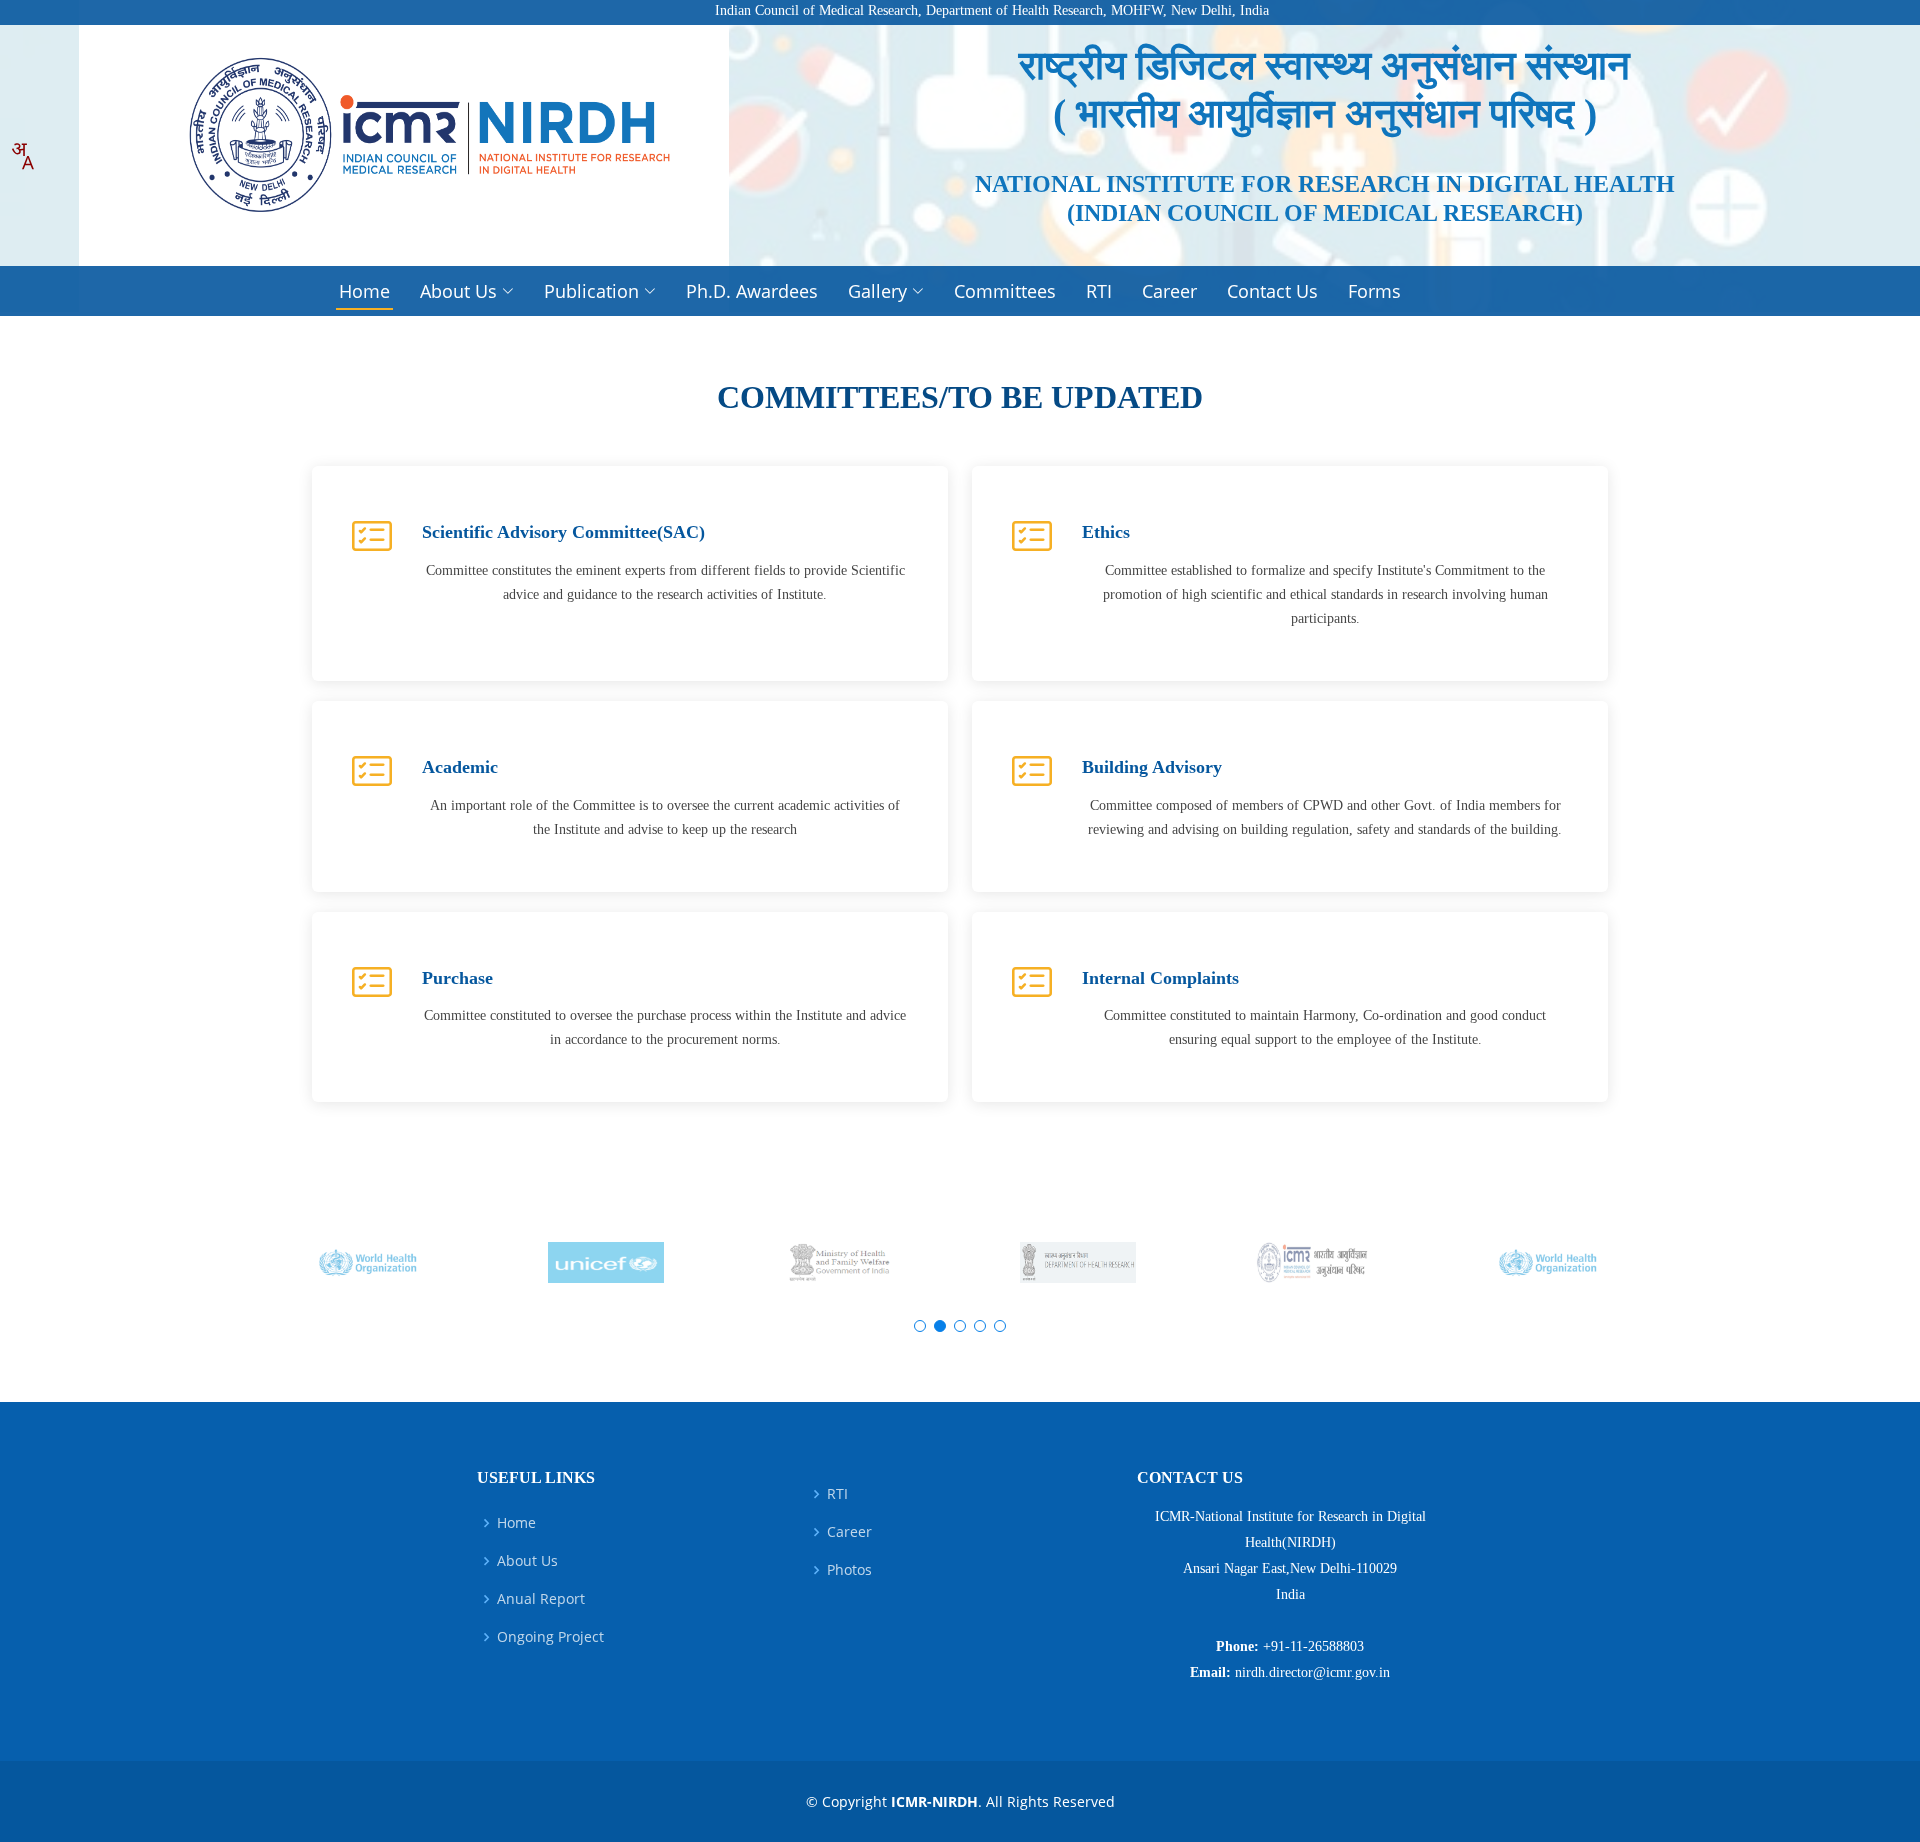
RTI (1099, 291)
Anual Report (541, 1599)
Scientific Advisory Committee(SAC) (563, 532)
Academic (460, 767)
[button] (920, 1326)
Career (1169, 291)
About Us (527, 1561)
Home (364, 291)
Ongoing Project (550, 1637)
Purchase (457, 978)
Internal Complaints (1160, 978)
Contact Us (1272, 291)
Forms (1374, 291)
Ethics (1106, 532)
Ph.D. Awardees (752, 291)
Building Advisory (1152, 767)
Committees (1005, 291)
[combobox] (22, 156)
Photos (849, 1570)
